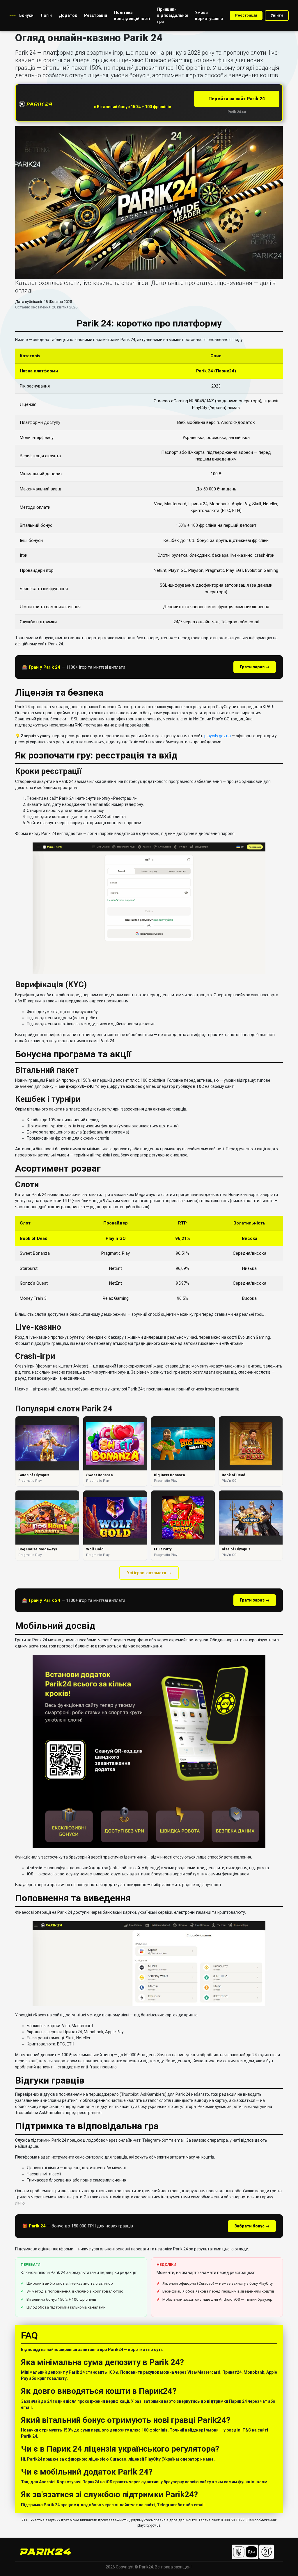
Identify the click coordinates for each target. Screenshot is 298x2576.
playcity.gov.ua (218, 736)
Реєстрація (246, 15)
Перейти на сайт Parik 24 (237, 99)
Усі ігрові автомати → (149, 1573)
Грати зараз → (255, 667)
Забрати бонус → (252, 2226)
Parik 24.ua (237, 112)
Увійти (277, 15)
